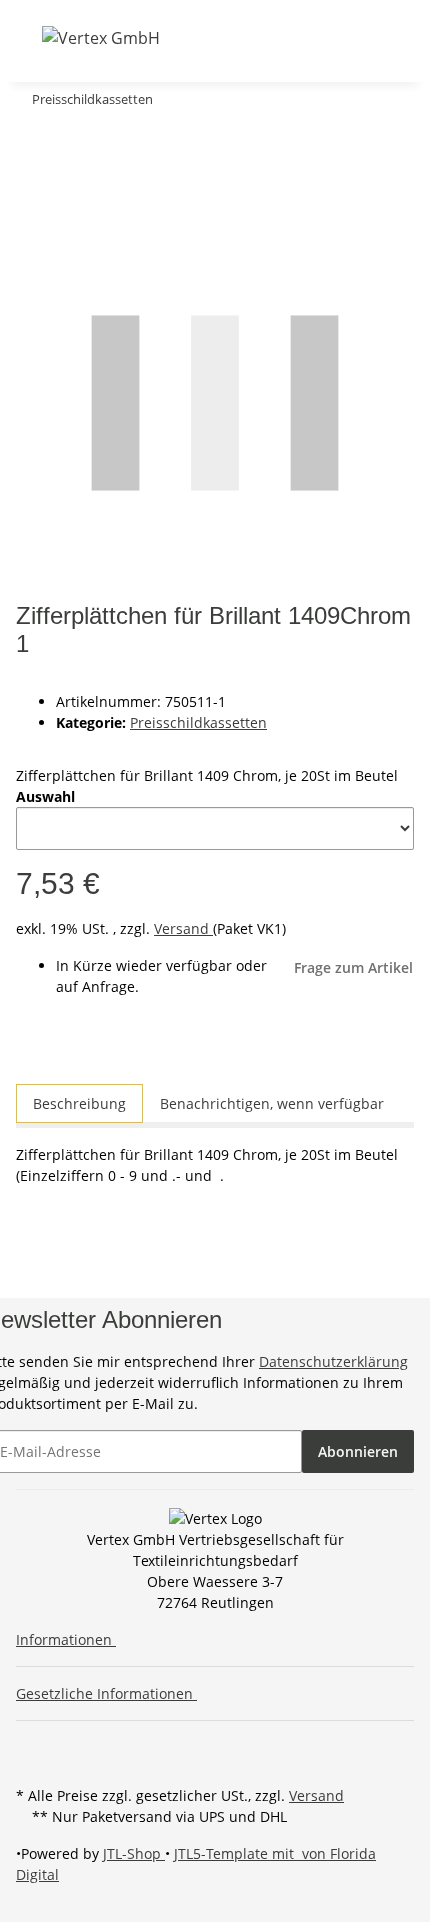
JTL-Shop (134, 1853)
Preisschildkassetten (198, 722)
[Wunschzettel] (276, 37)
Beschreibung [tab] (79, 1103)
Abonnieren (358, 1451)
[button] (224, 37)
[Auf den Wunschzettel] (68, 182)
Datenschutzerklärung (333, 1361)
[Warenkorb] (300, 37)
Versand (183, 928)
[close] (32, 139)
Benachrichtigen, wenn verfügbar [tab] (272, 1103)
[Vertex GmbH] (101, 37)
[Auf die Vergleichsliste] (32, 182)
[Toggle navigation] (29, 37)
